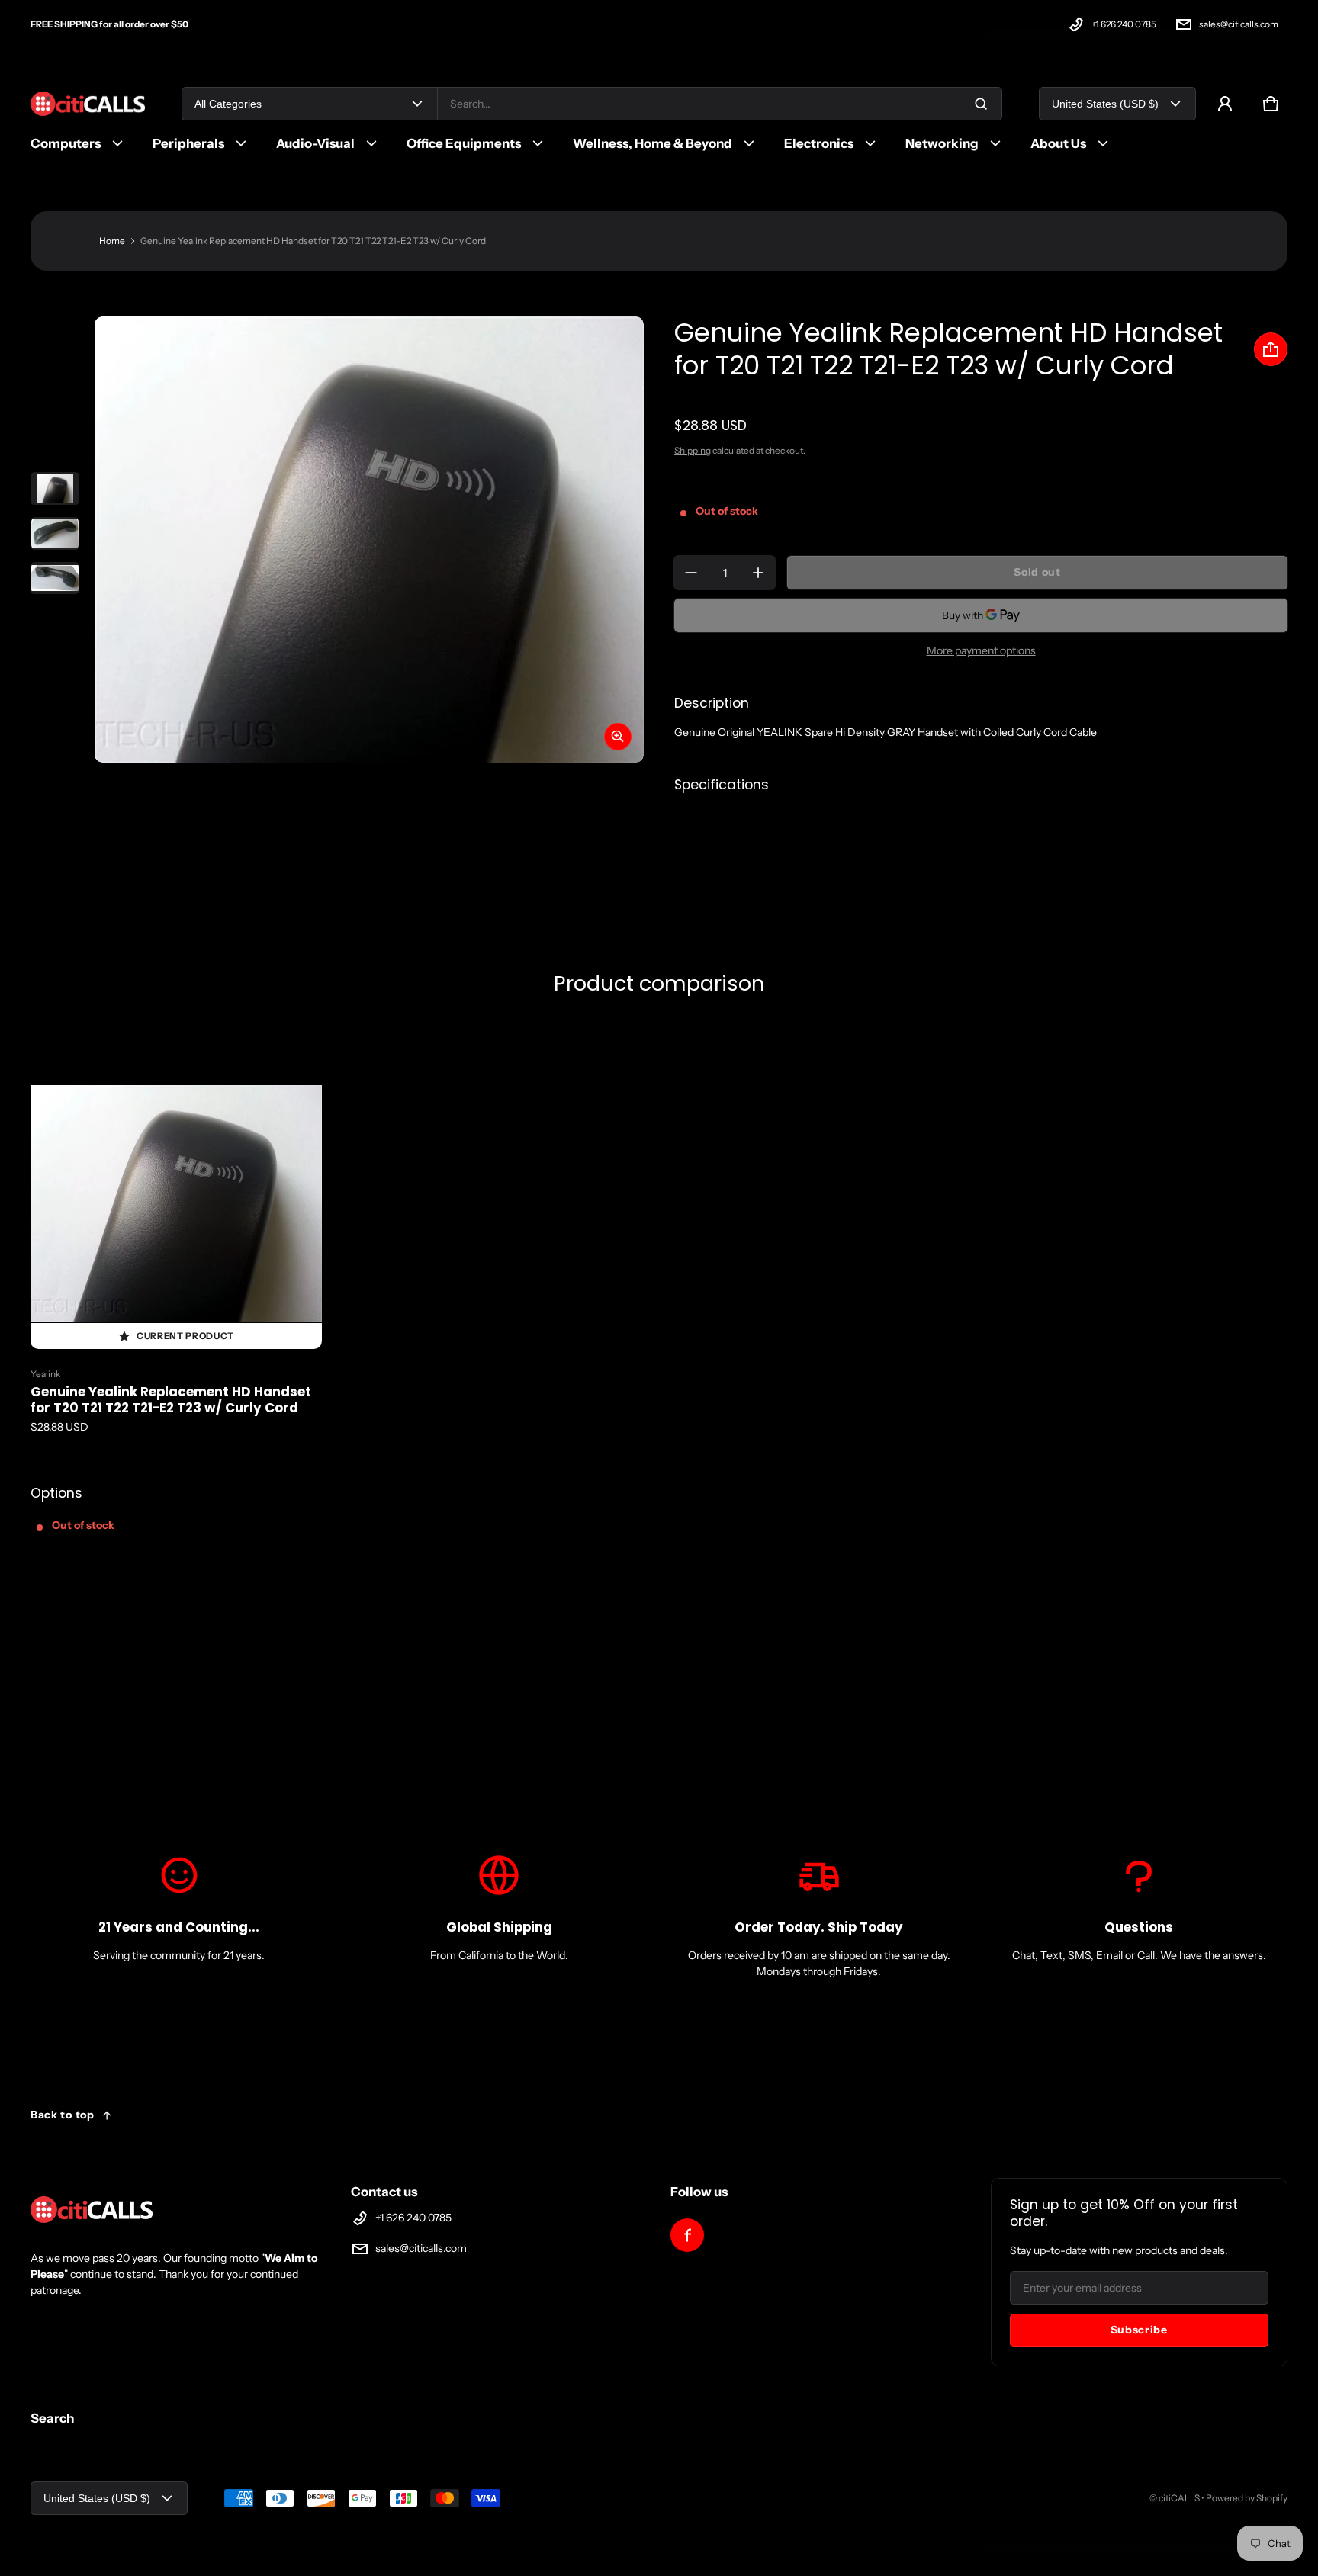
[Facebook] (687, 2235)
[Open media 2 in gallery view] (55, 533)
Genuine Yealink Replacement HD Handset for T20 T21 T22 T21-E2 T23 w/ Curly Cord (171, 1400)
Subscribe (1139, 2330)
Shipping (693, 450)
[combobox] (720, 104)
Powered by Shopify (1247, 2498)
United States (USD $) (1105, 104)
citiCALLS (1179, 2498)
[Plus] (758, 573)
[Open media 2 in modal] (369, 540)
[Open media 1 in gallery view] (55, 488)
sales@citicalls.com (1239, 24)
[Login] (1225, 104)
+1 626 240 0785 (1124, 24)
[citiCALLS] (88, 104)
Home (112, 241)
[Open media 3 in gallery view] (55, 578)
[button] (1271, 104)
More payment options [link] (981, 650)
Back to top (63, 2115)
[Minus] (691, 573)
